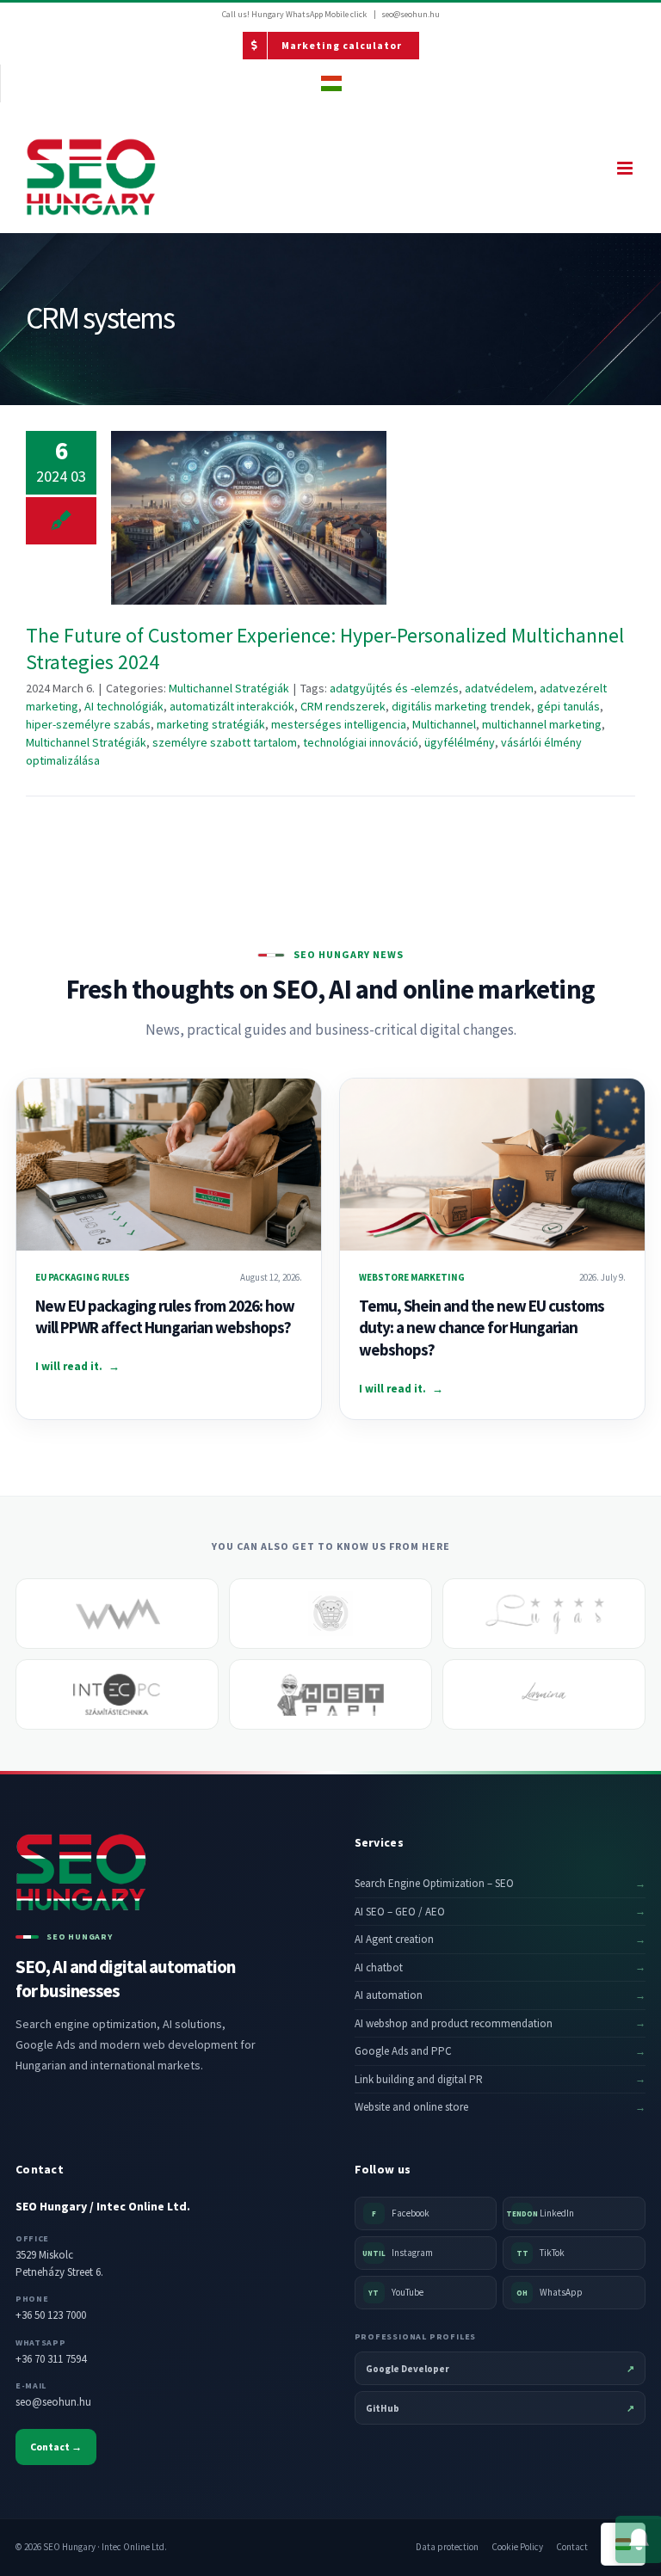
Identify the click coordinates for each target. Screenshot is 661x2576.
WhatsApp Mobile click (326, 14)
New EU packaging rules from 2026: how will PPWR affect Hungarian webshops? (165, 1317)
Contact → (56, 2447)
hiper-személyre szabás (88, 724)
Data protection (447, 2547)
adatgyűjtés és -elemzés (394, 688)
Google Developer (500, 2369)
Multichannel (444, 724)
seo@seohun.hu (411, 14)
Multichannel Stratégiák (229, 688)
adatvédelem (499, 688)
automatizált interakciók (232, 706)
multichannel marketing (542, 724)
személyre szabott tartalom (225, 742)
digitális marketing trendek (461, 706)
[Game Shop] (330, 1614)
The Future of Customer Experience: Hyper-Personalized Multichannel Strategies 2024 (249, 517)
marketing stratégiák (211, 724)
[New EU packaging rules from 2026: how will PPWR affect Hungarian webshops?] (169, 1164)
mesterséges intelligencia (339, 724)
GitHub (500, 2408)
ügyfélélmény (460, 742)
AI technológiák (124, 706)
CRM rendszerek (343, 706)
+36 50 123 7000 (51, 2315)
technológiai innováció (361, 742)
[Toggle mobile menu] (626, 168)
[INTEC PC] (117, 1694)
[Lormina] (544, 1694)
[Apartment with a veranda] (544, 1614)
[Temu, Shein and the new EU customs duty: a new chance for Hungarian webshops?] (492, 1164)
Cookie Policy (517, 2547)
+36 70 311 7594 (51, 2359)
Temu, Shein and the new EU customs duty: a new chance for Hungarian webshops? (482, 1328)
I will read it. (77, 1366)
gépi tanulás (568, 706)
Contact (572, 2547)
